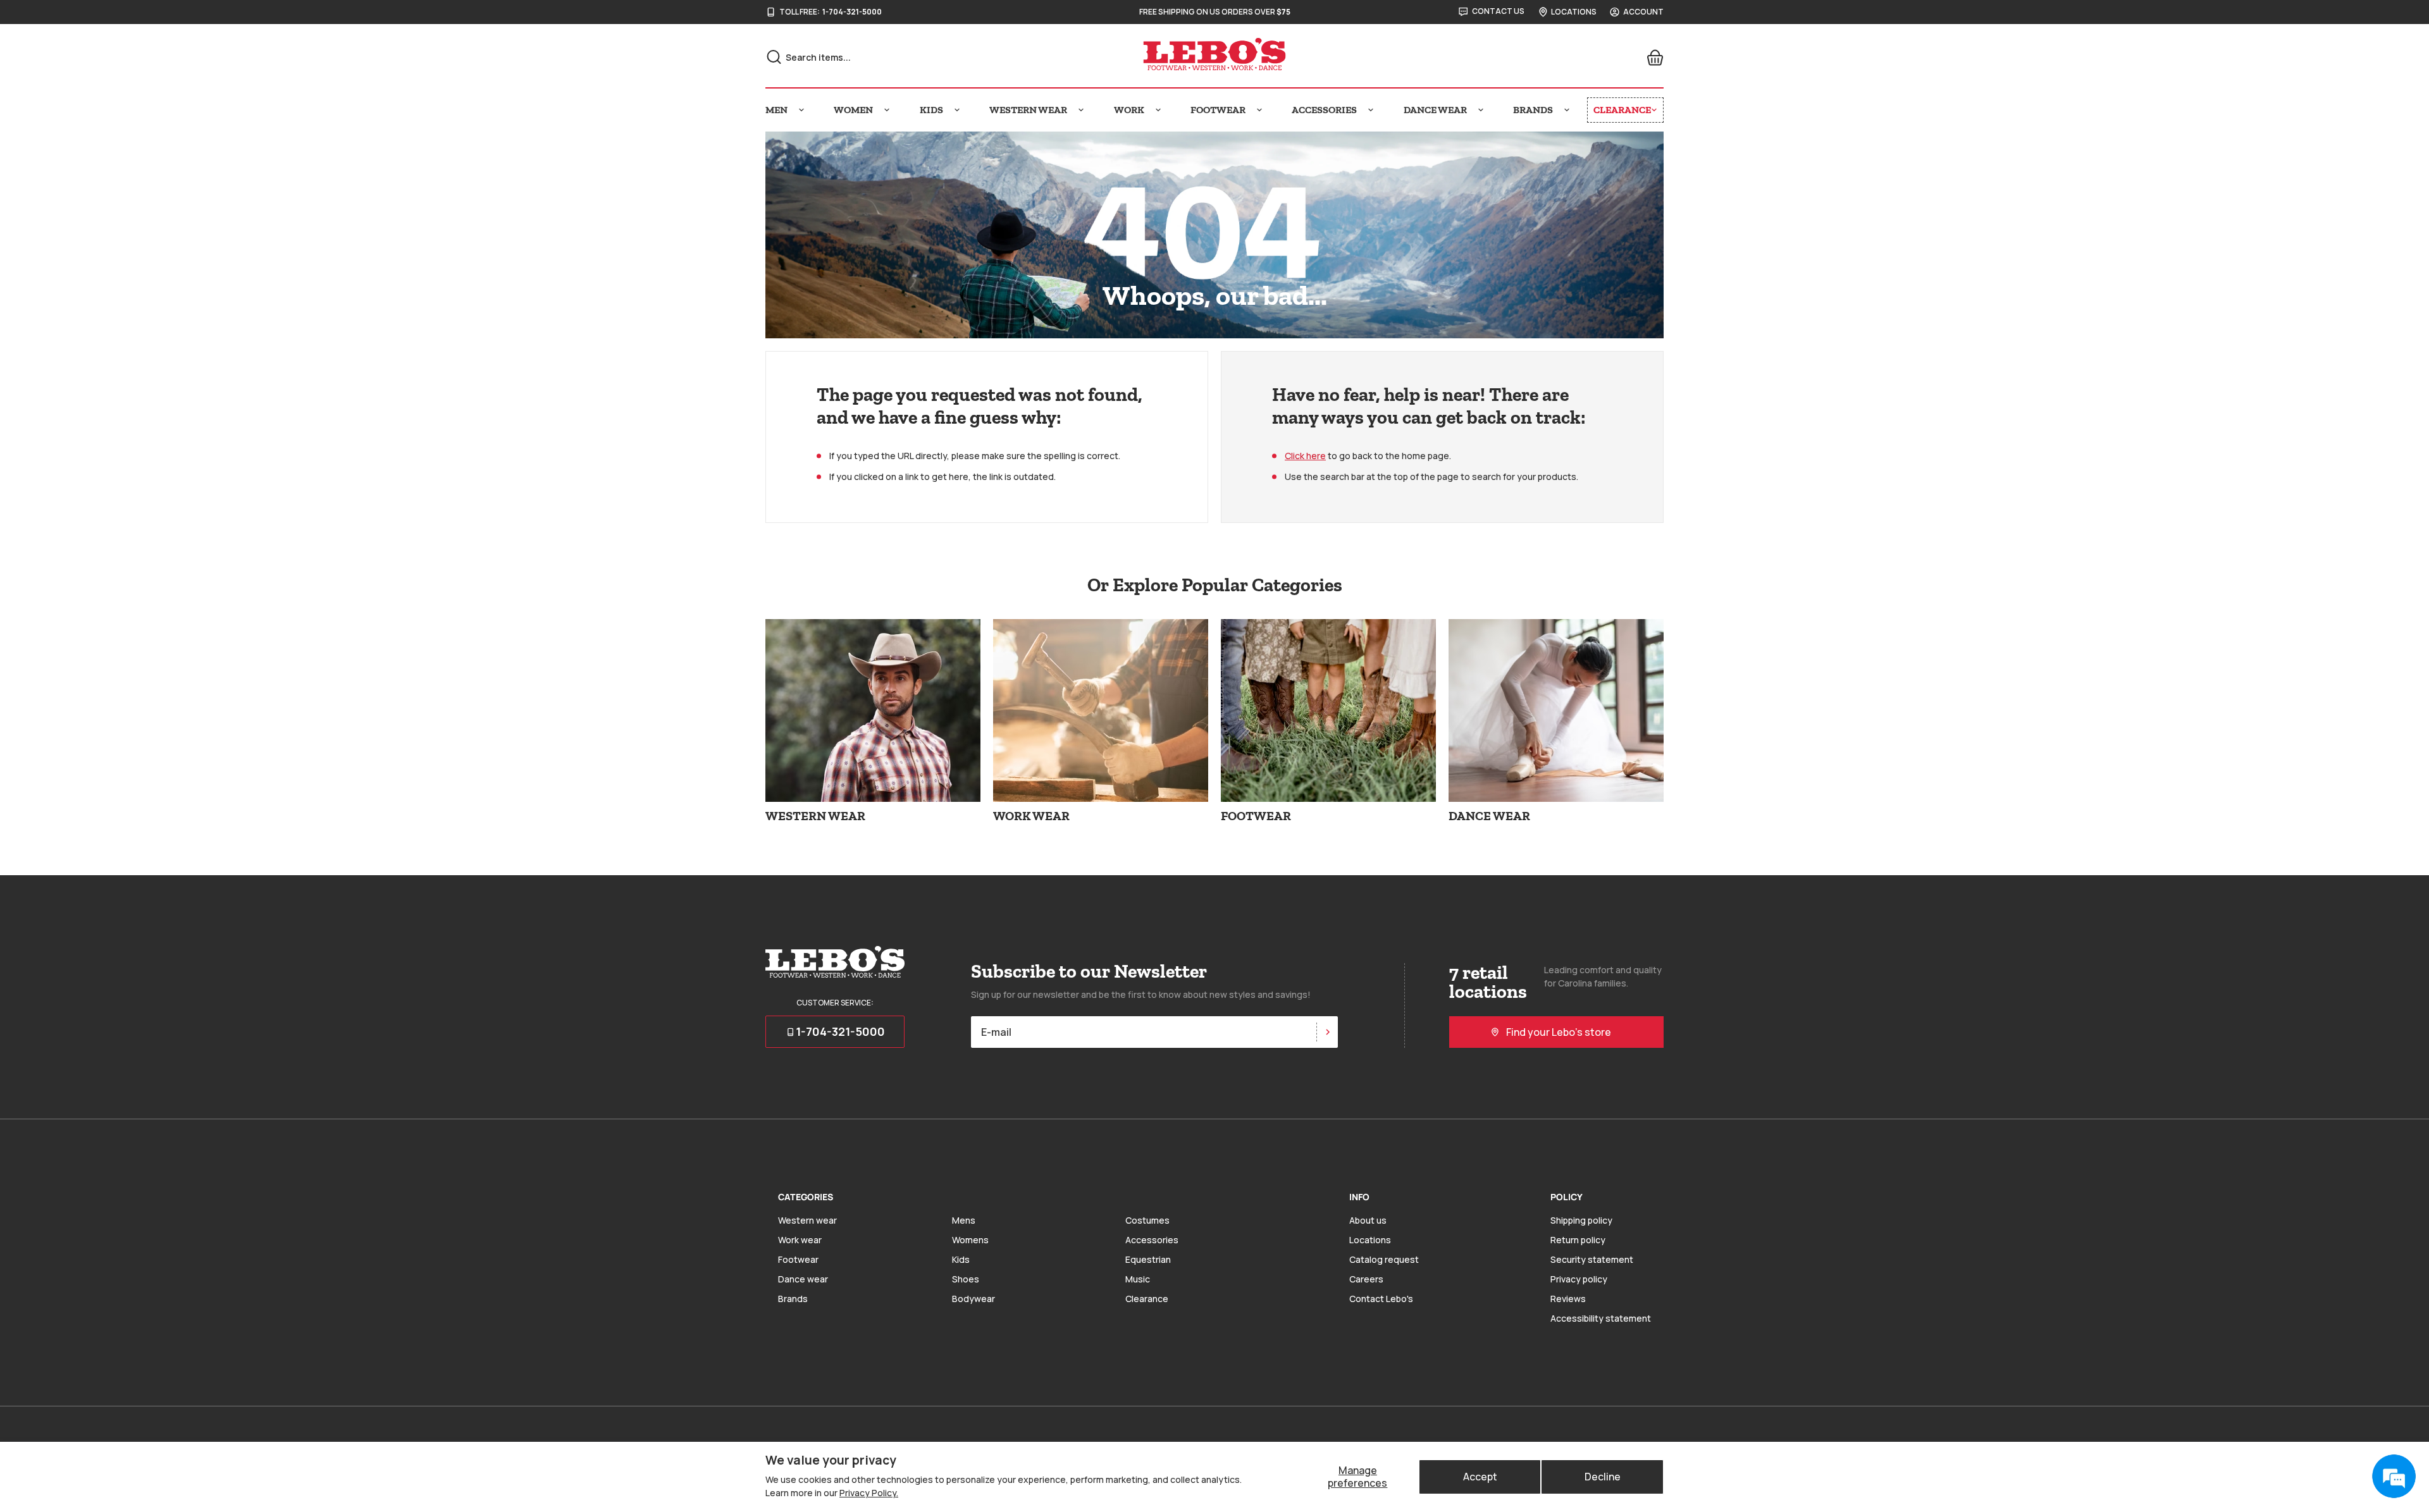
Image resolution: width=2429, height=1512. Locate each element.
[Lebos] (1214, 54)
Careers (1366, 1279)
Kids (961, 1259)
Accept (1480, 1477)
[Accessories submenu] (1371, 110)
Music (1138, 1279)
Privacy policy (1579, 1279)
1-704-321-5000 (852, 12)
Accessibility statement (1601, 1318)
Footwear (798, 1259)
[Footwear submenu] (1259, 110)
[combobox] (905, 57)
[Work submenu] (1158, 110)
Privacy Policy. (869, 1493)
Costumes (1147, 1220)
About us (1368, 1220)
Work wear (800, 1240)
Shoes (966, 1279)
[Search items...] (774, 57)
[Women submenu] (887, 110)
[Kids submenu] (957, 110)
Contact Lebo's (1381, 1299)
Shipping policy (1581, 1220)
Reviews (1568, 1299)
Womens (970, 1240)
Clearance (1147, 1299)
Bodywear (973, 1299)
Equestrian (1148, 1259)
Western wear (807, 1220)
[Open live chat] (2394, 1477)
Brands (793, 1299)
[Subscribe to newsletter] (1327, 1032)
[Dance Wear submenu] (1481, 110)
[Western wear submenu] (1081, 110)
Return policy (1578, 1240)
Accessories (1152, 1240)
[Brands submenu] (1567, 110)
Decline (1603, 1477)
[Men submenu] (801, 110)
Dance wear (803, 1279)
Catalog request (1384, 1259)
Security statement (1592, 1259)
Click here (1305, 456)
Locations (1370, 1240)
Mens (964, 1220)
